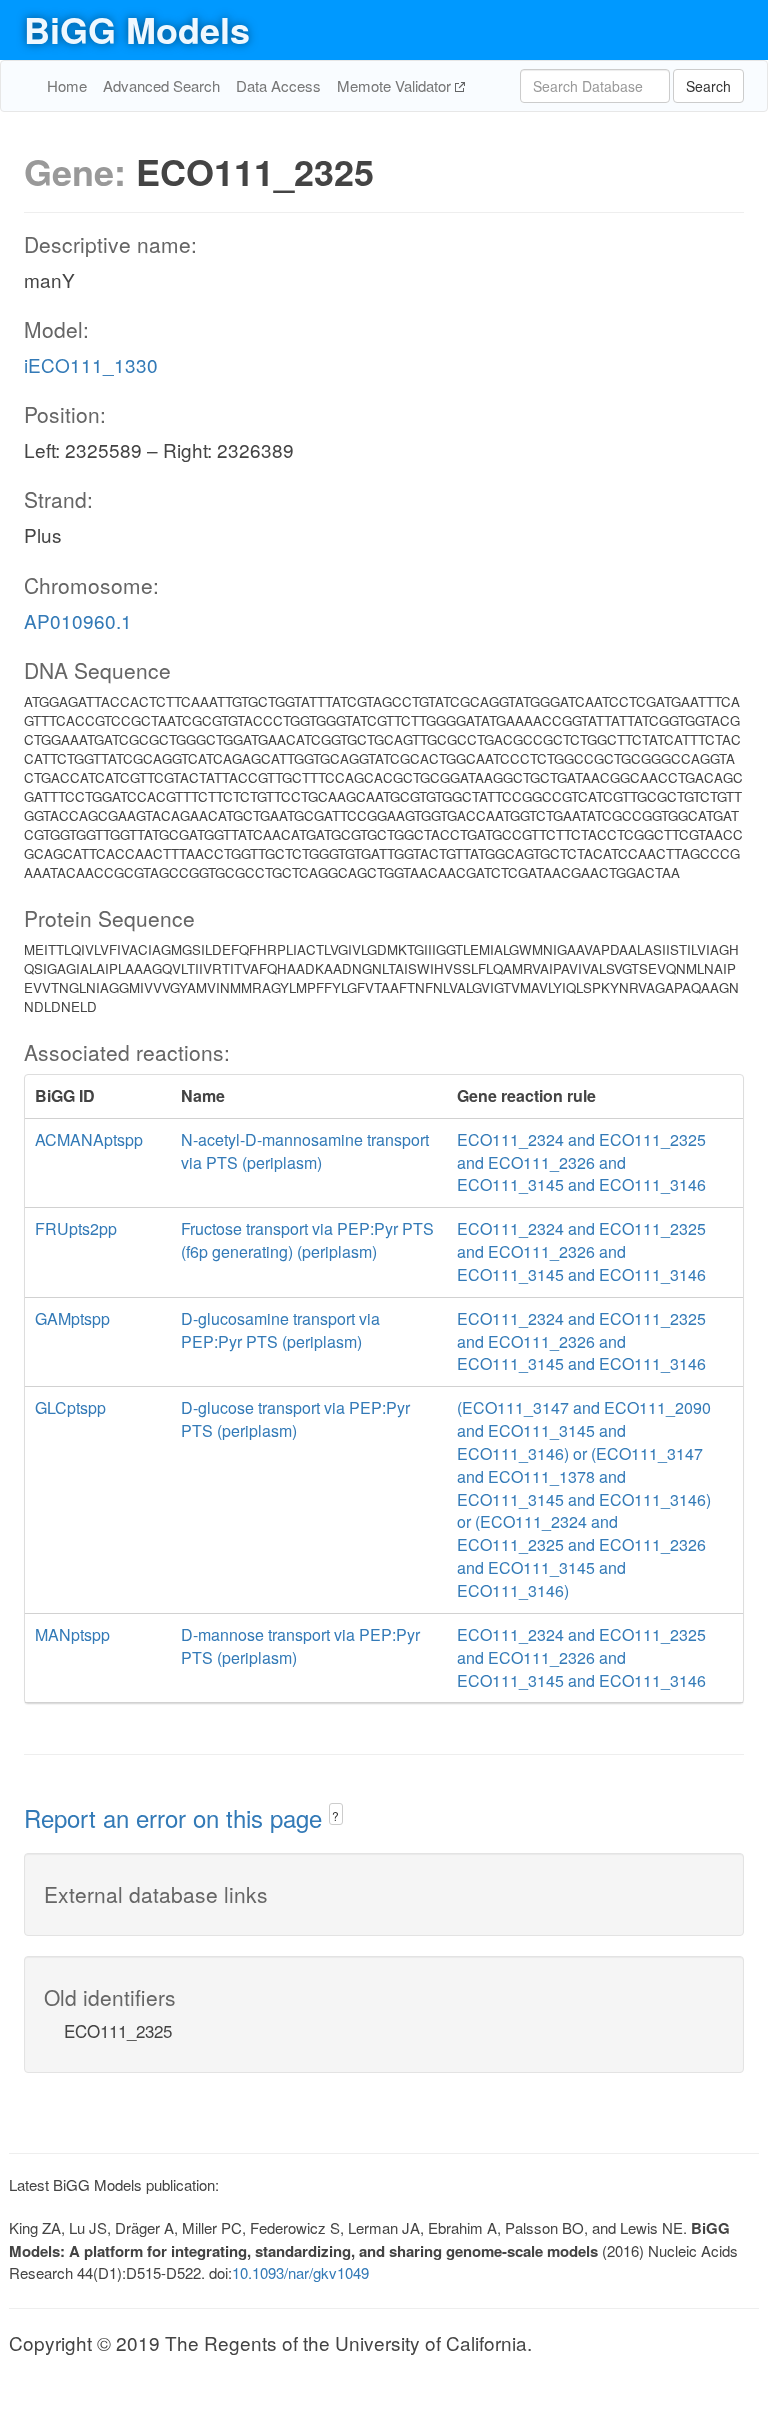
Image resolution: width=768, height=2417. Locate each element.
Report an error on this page (176, 1817)
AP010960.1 (78, 620)
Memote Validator (396, 85)
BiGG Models (137, 29)
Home (67, 85)
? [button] (335, 1815)
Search (708, 86)
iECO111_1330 (91, 364)
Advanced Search (161, 85)
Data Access (278, 85)
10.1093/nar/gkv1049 (300, 2272)
